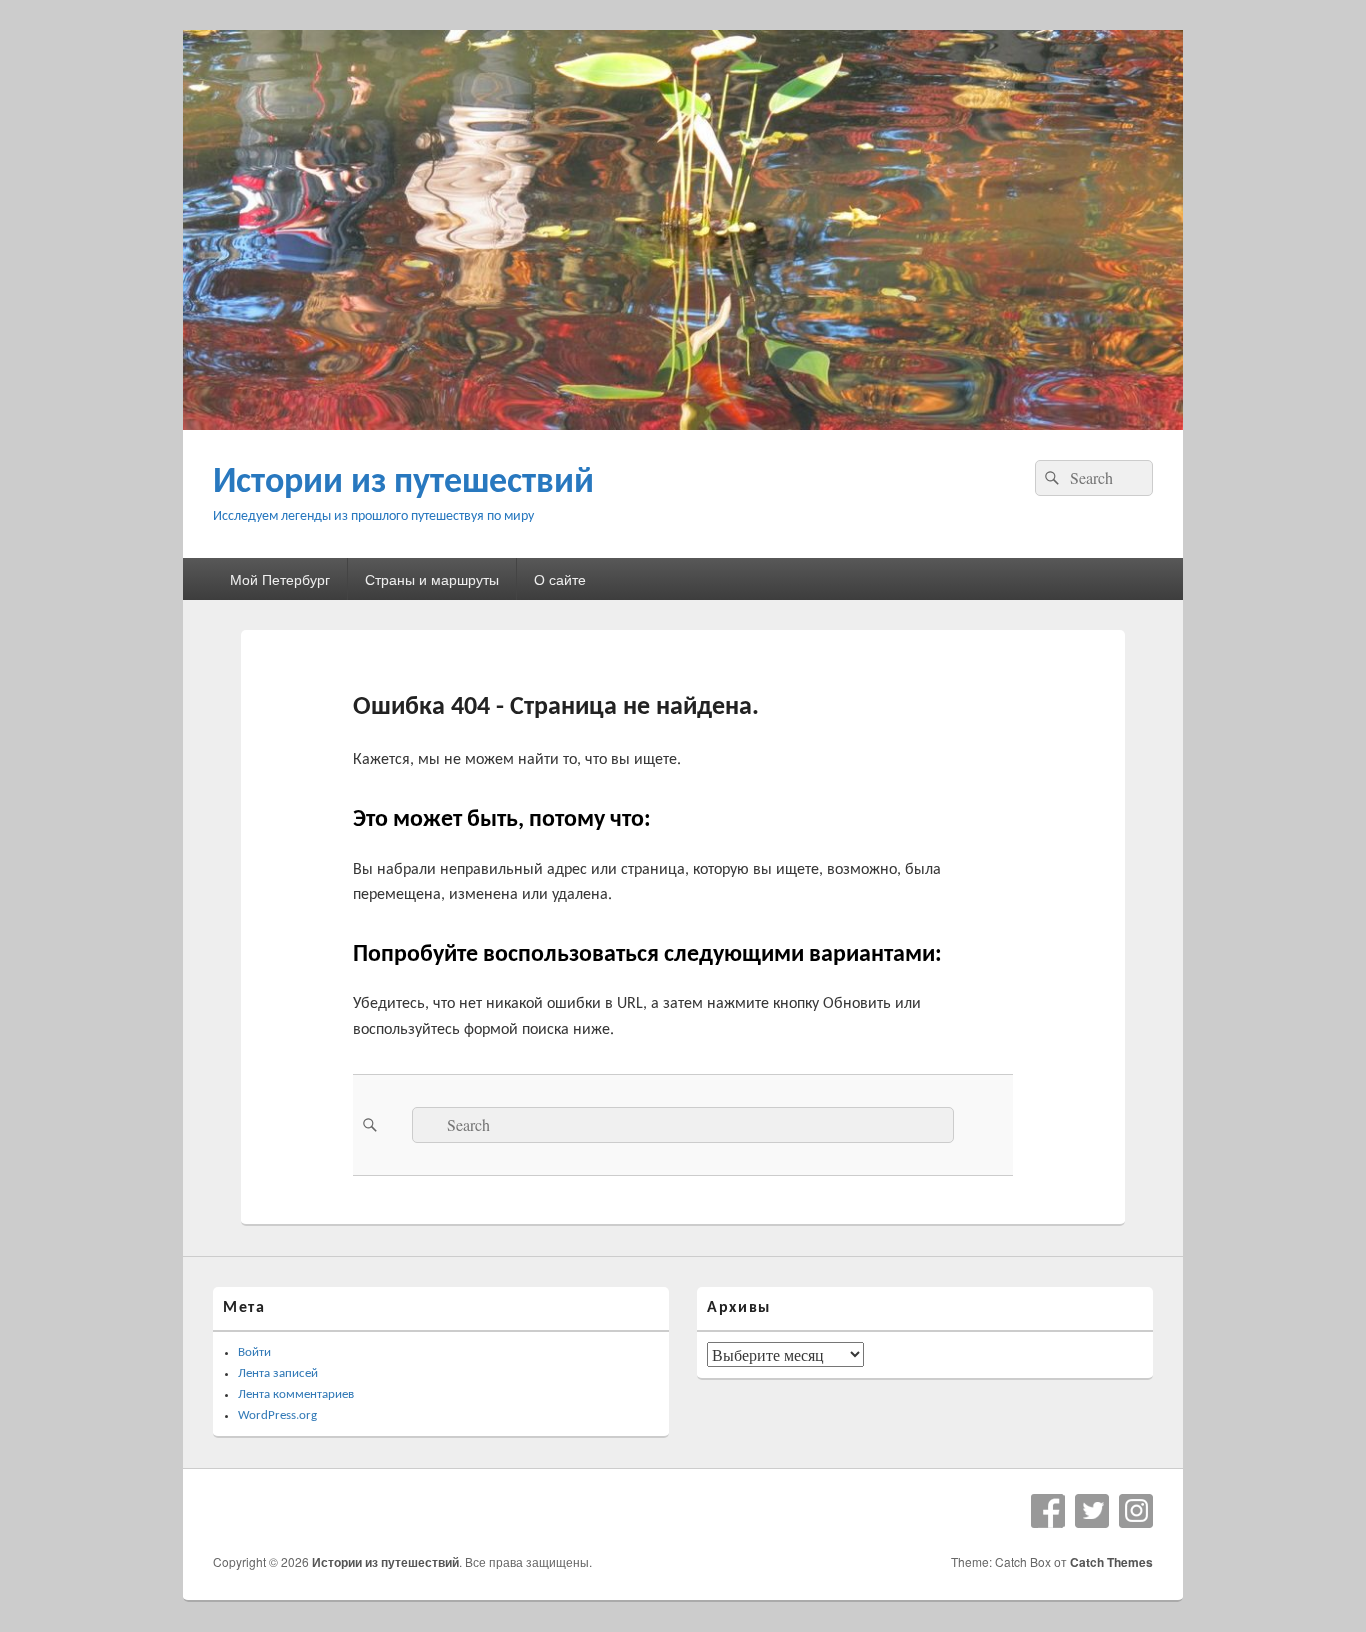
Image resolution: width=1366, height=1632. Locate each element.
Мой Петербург (280, 579)
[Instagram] (1136, 1511)
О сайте (560, 579)
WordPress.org (277, 1415)
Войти (254, 1352)
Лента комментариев (296, 1394)
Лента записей (278, 1373)
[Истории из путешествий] (683, 423)
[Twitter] (1092, 1511)
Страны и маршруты (432, 579)
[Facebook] (1048, 1511)
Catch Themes (1111, 1562)
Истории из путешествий (403, 483)
